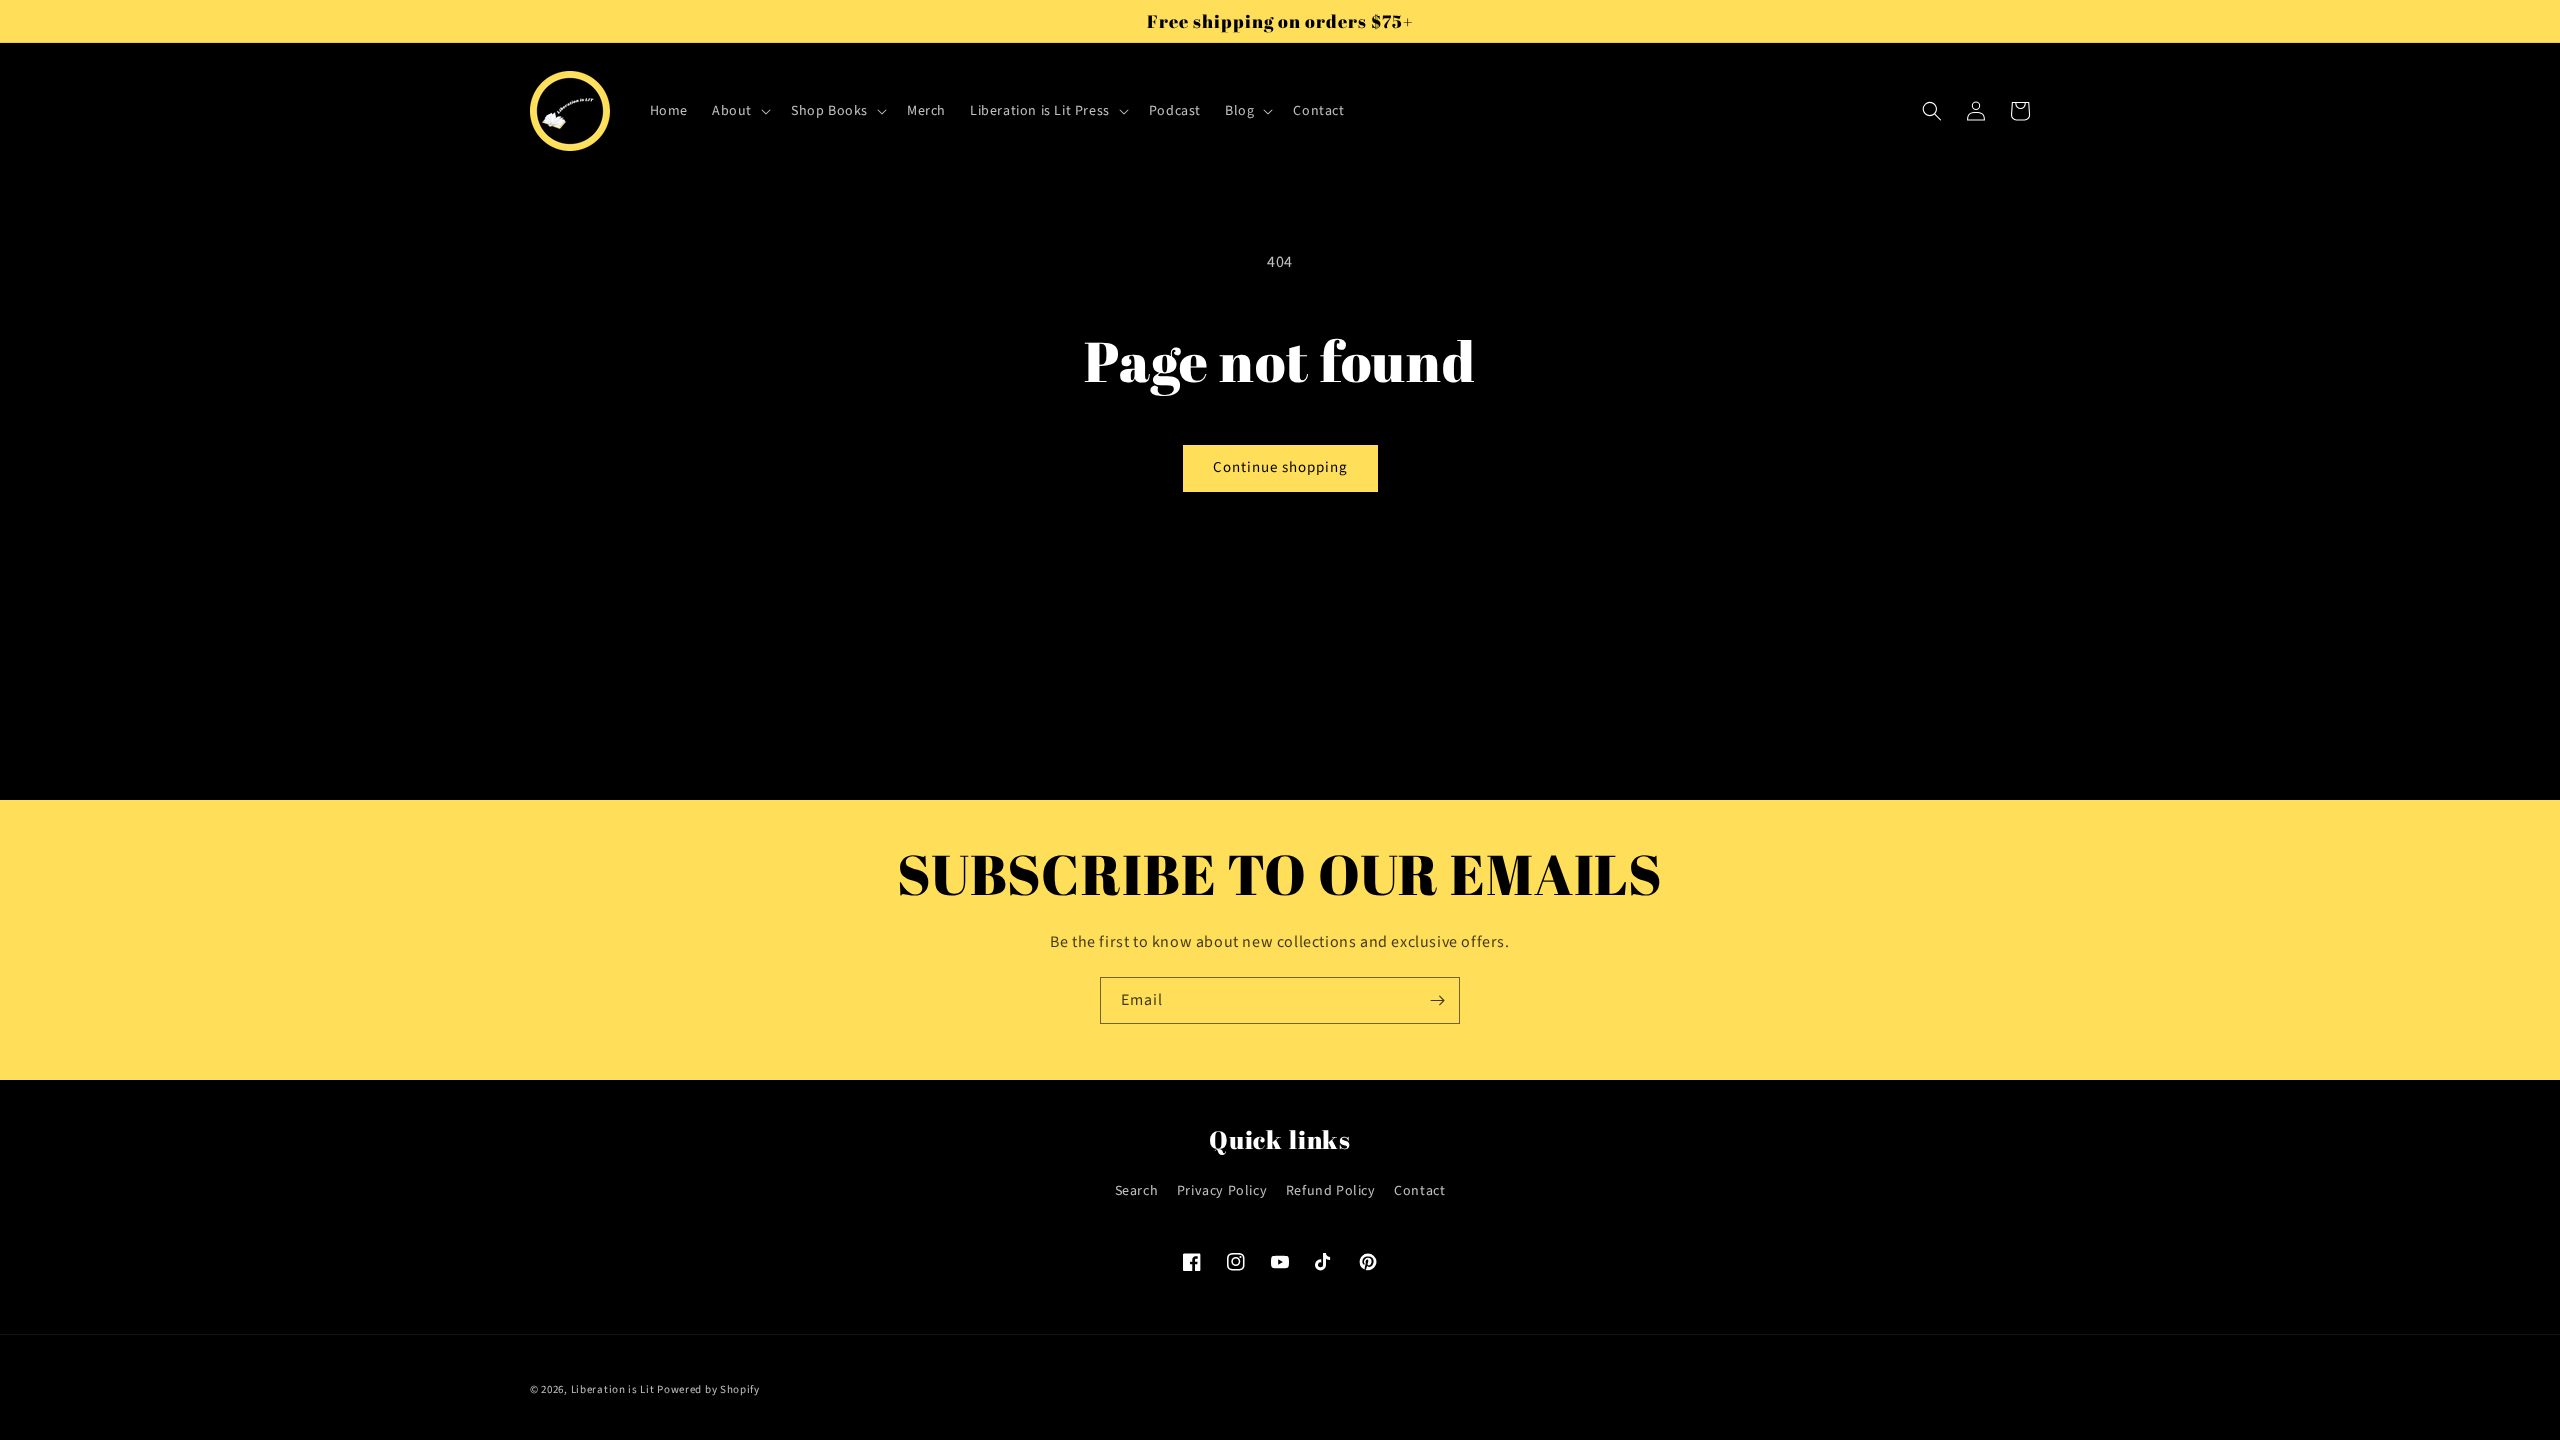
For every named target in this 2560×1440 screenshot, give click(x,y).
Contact (1419, 1191)
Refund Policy (1331, 1191)
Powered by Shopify (708, 1389)
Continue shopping (1280, 467)
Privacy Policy (1222, 1191)
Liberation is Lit (613, 1389)
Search (1137, 1191)
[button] (739, 111)
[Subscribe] (1437, 1000)
